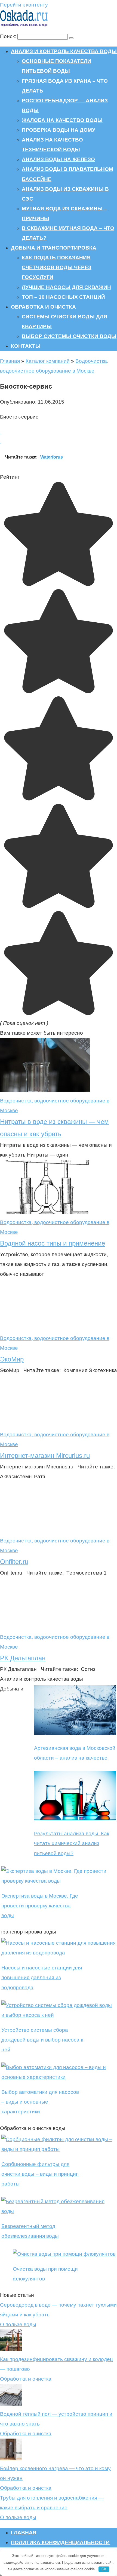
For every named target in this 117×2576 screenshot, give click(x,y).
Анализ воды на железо (58, 159)
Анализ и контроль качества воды (64, 51)
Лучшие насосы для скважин (66, 287)
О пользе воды (18, 2324)
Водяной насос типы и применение (53, 1243)
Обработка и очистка (43, 307)
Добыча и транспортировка (54, 248)
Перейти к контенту (24, 5)
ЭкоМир (12, 1359)
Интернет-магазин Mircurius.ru (45, 1455)
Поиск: (9, 36)
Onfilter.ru (14, 1562)
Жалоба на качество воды (62, 120)
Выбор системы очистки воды (69, 336)
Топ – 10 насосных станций (63, 297)
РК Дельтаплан (23, 1658)
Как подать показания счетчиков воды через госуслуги (57, 267)
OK (104, 2569)
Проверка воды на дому (59, 130)
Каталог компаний (48, 361)
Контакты (26, 346)
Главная (10, 361)
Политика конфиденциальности (60, 2542)
